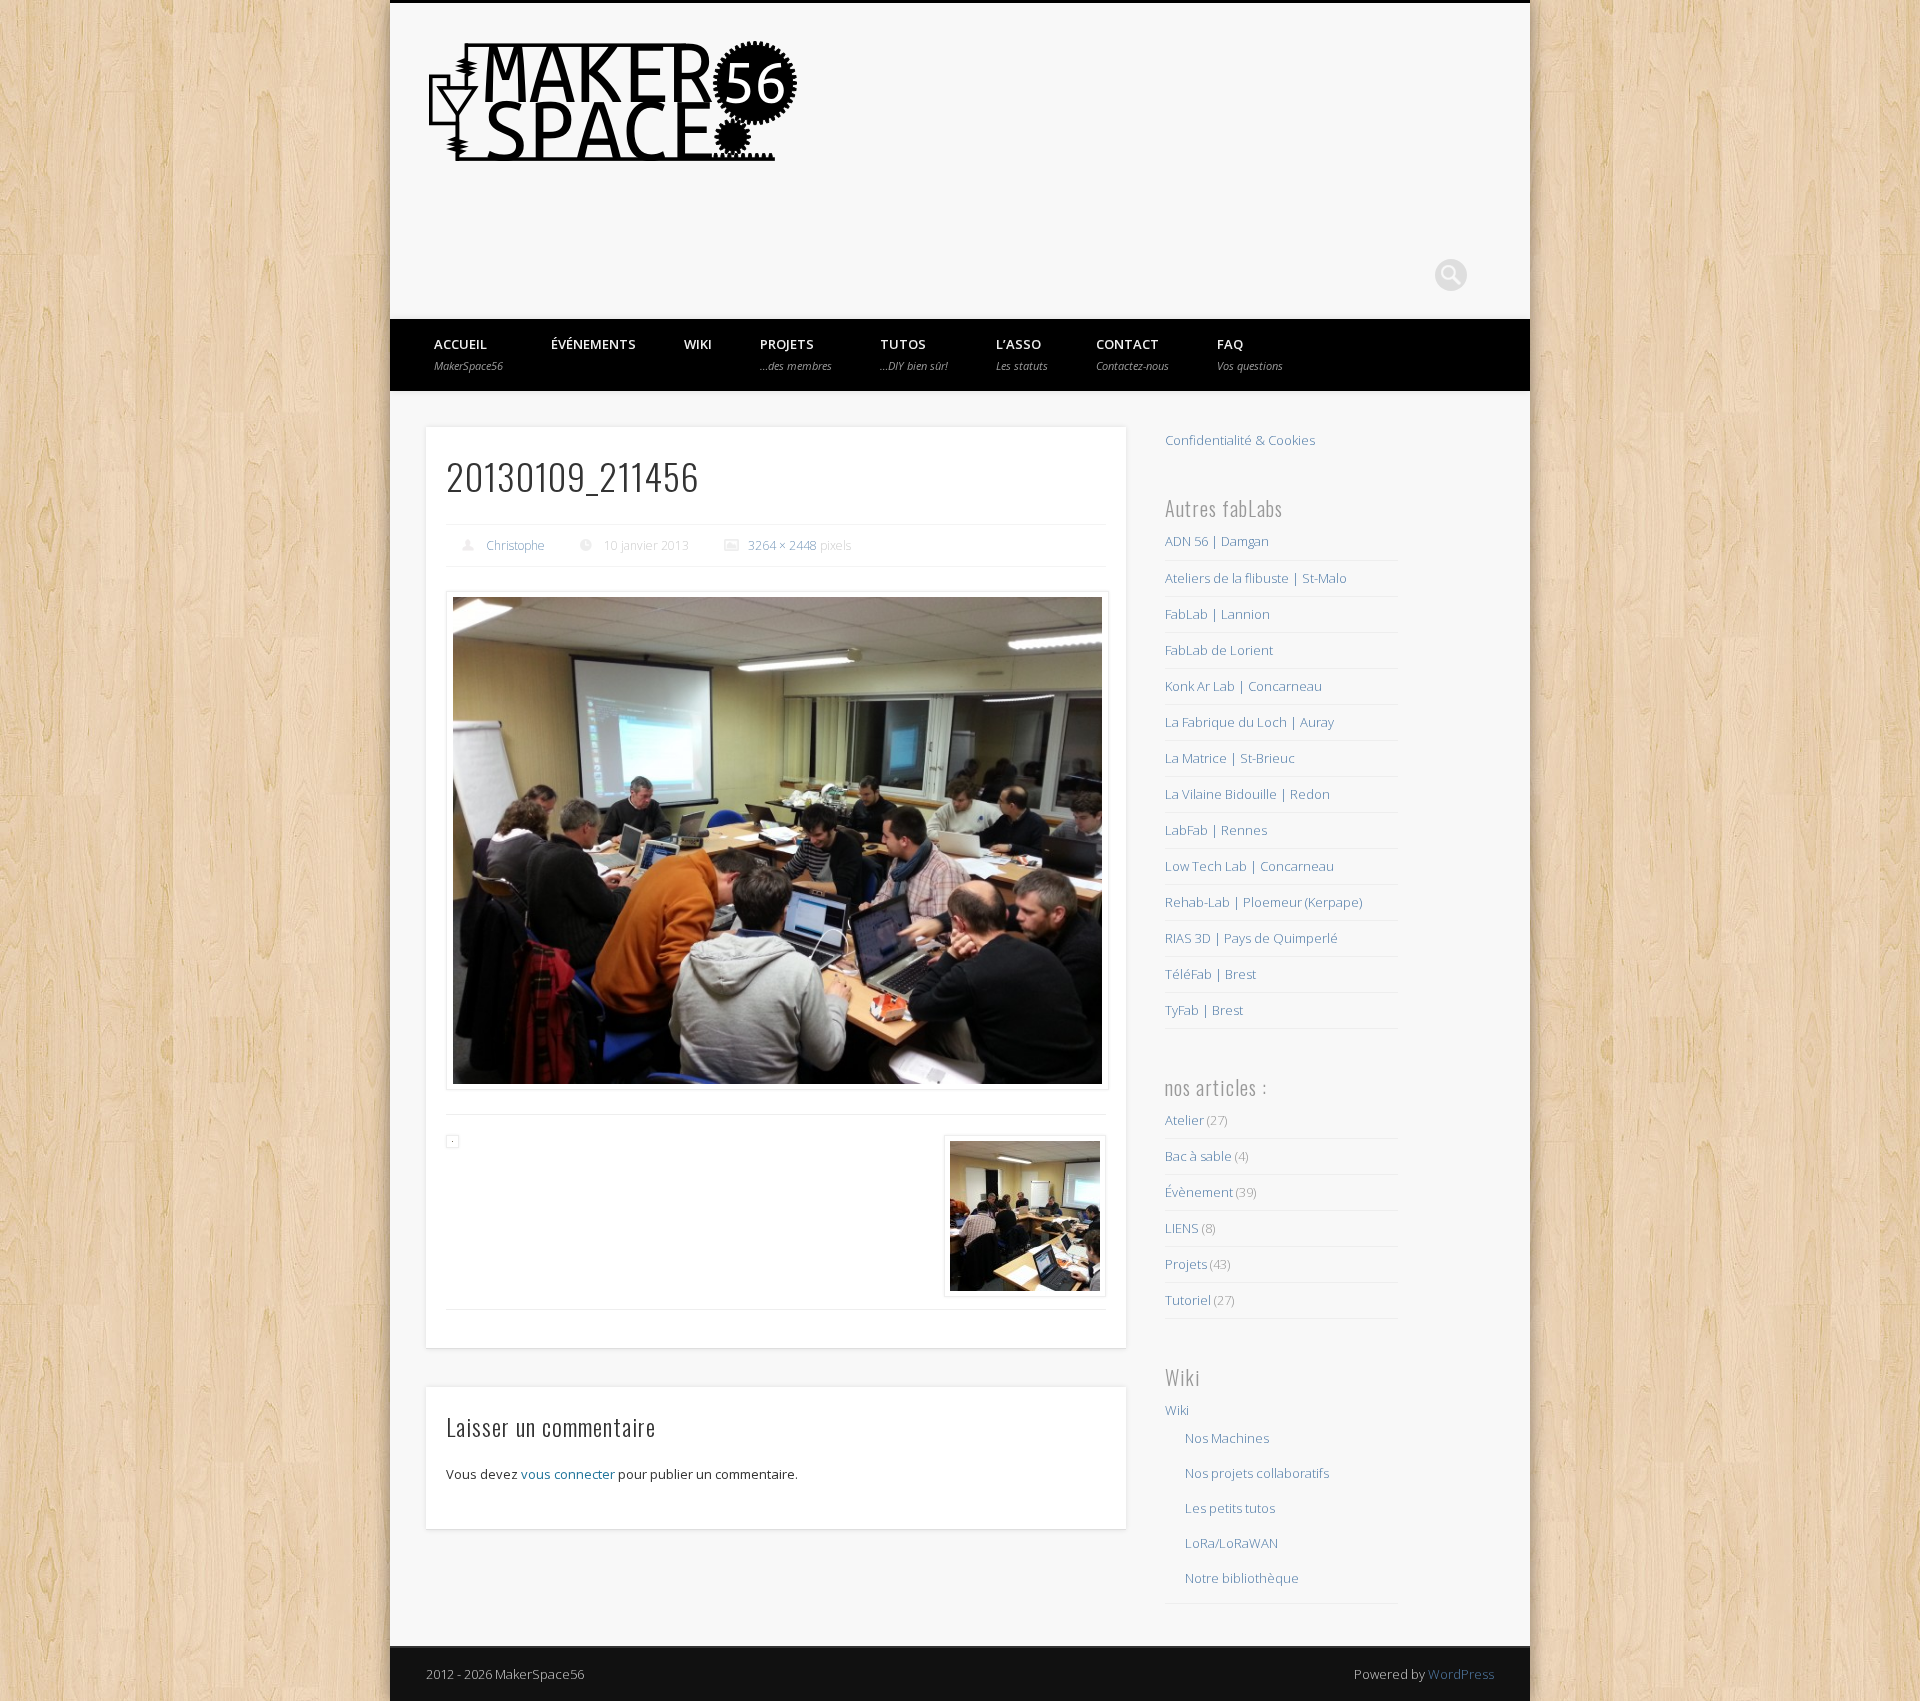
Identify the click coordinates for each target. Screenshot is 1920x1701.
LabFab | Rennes (1216, 830)
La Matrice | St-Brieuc (1230, 758)
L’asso (1022, 354)
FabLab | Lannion (1217, 614)
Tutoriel (1188, 1300)
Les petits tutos (1230, 1508)
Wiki (698, 344)
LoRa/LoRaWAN (1231, 1543)
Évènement (1199, 1192)
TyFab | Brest (1204, 1010)
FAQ (1250, 354)
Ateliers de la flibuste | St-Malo (1256, 578)
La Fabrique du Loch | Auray (1249, 722)
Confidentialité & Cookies (1240, 440)
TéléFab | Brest (1210, 974)
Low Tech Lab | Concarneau (1249, 866)
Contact (1132, 354)
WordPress (1461, 1674)
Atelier (1184, 1120)
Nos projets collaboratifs (1257, 1473)
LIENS (1182, 1228)
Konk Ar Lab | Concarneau (1243, 686)
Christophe (515, 545)
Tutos (914, 354)
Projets (796, 354)
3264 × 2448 (782, 545)
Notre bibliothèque (1242, 1578)
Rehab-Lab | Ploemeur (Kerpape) (1263, 902)
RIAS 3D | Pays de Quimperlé (1251, 938)
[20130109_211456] (776, 841)
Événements (593, 344)
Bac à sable (1198, 1156)
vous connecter (568, 1474)
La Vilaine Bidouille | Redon (1247, 794)
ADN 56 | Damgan (1217, 541)
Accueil (468, 354)
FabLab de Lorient (1219, 650)
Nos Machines (1227, 1438)
